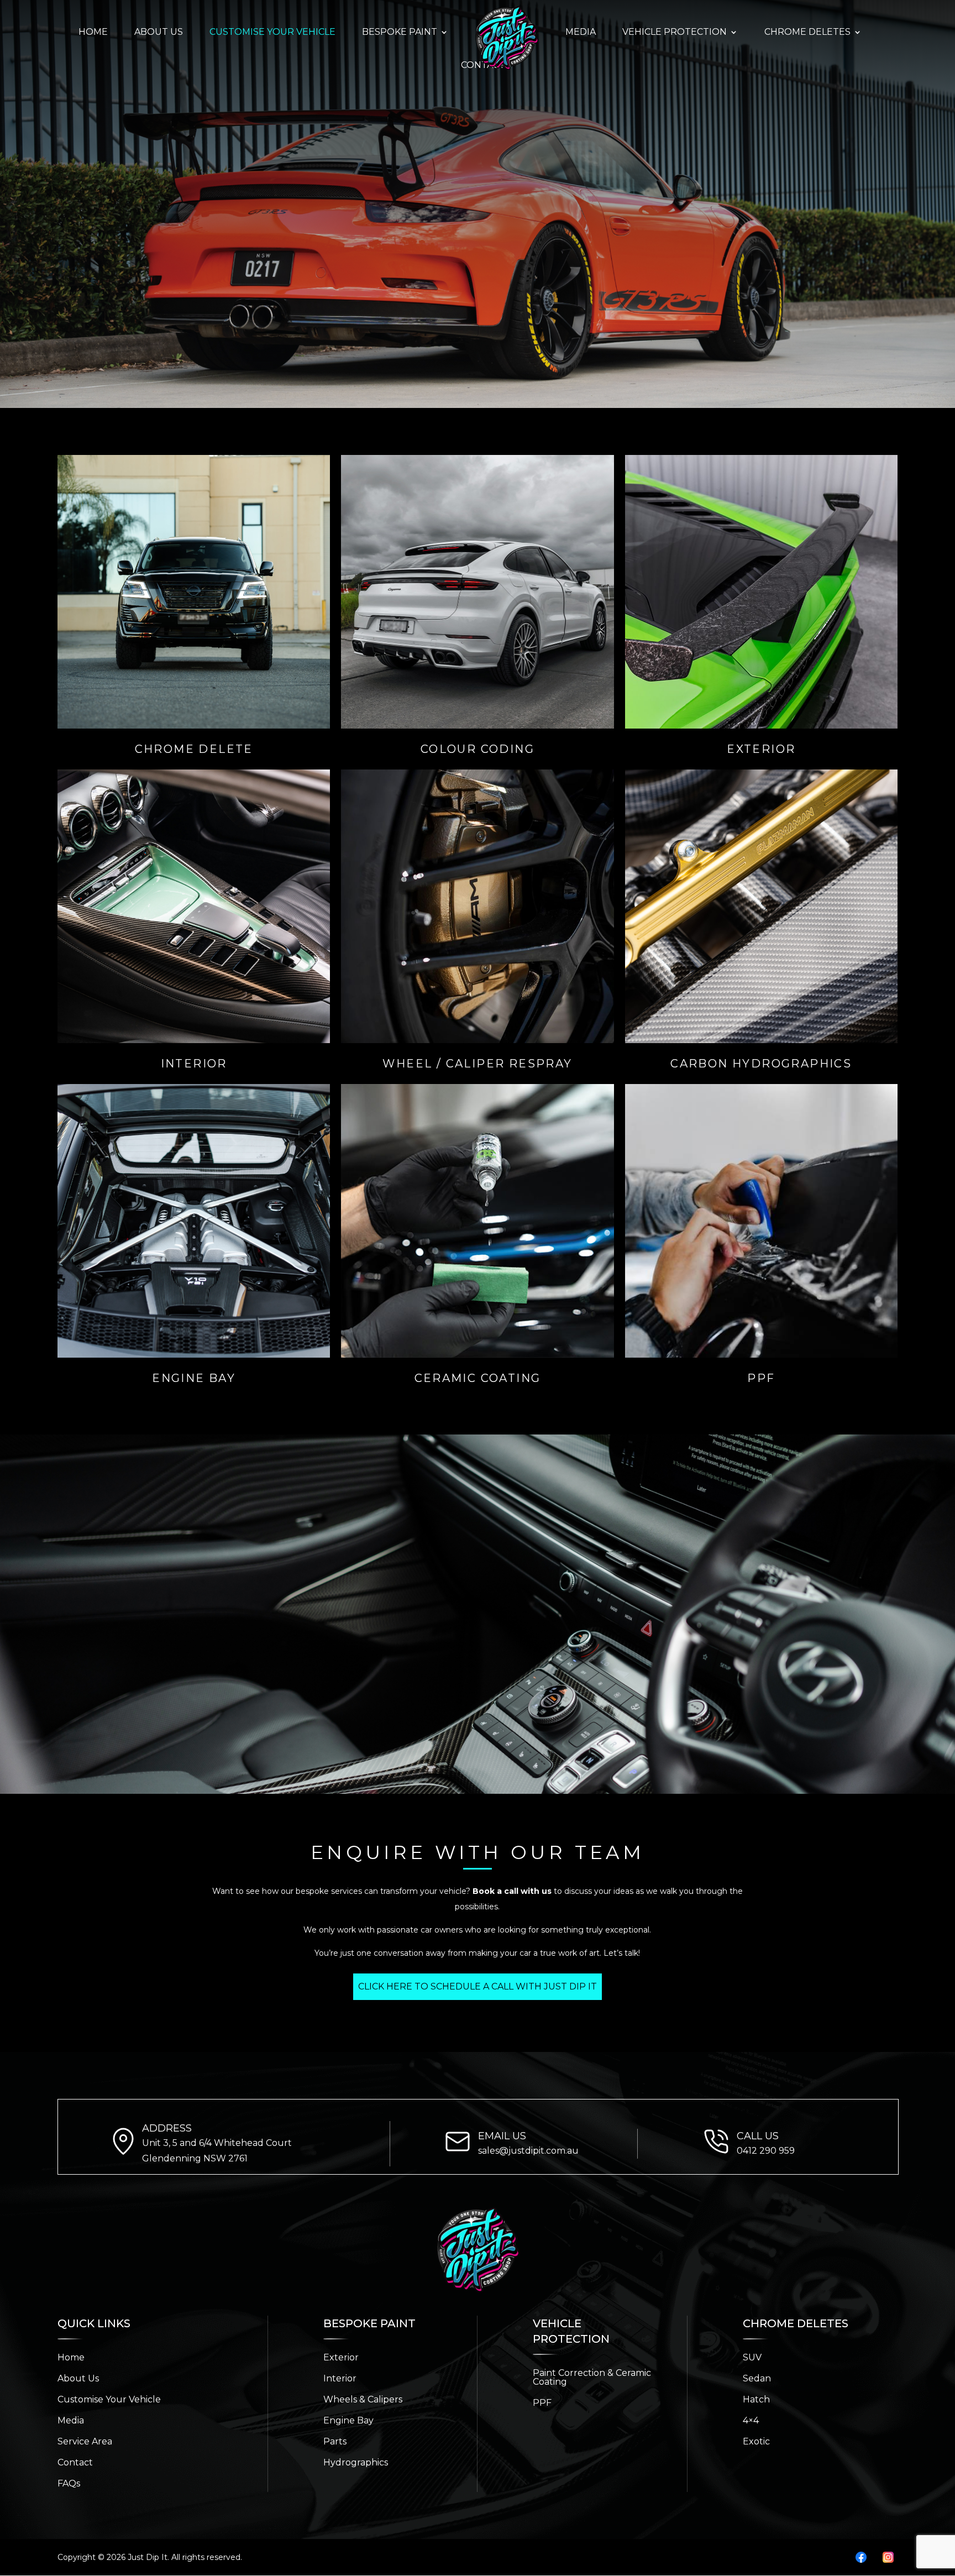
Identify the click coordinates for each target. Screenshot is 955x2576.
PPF (761, 1378)
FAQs (69, 2483)
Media (71, 2420)
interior (340, 2378)
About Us (78, 2378)
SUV (752, 2357)
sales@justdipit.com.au (528, 2151)
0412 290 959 (766, 2151)
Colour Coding (478, 749)
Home (71, 2357)
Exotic (756, 2441)
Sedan (757, 2378)
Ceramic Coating (478, 1378)
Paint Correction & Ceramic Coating (592, 2377)
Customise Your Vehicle (109, 2399)
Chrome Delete (194, 749)
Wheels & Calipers (363, 2399)
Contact (75, 2462)
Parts (335, 2441)
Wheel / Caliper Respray (477, 1064)
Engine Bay (194, 1378)
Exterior (761, 749)
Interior (194, 1064)
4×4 (751, 2420)
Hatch (756, 2399)
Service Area (85, 2441)
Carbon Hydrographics (761, 1064)
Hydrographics (356, 2462)
